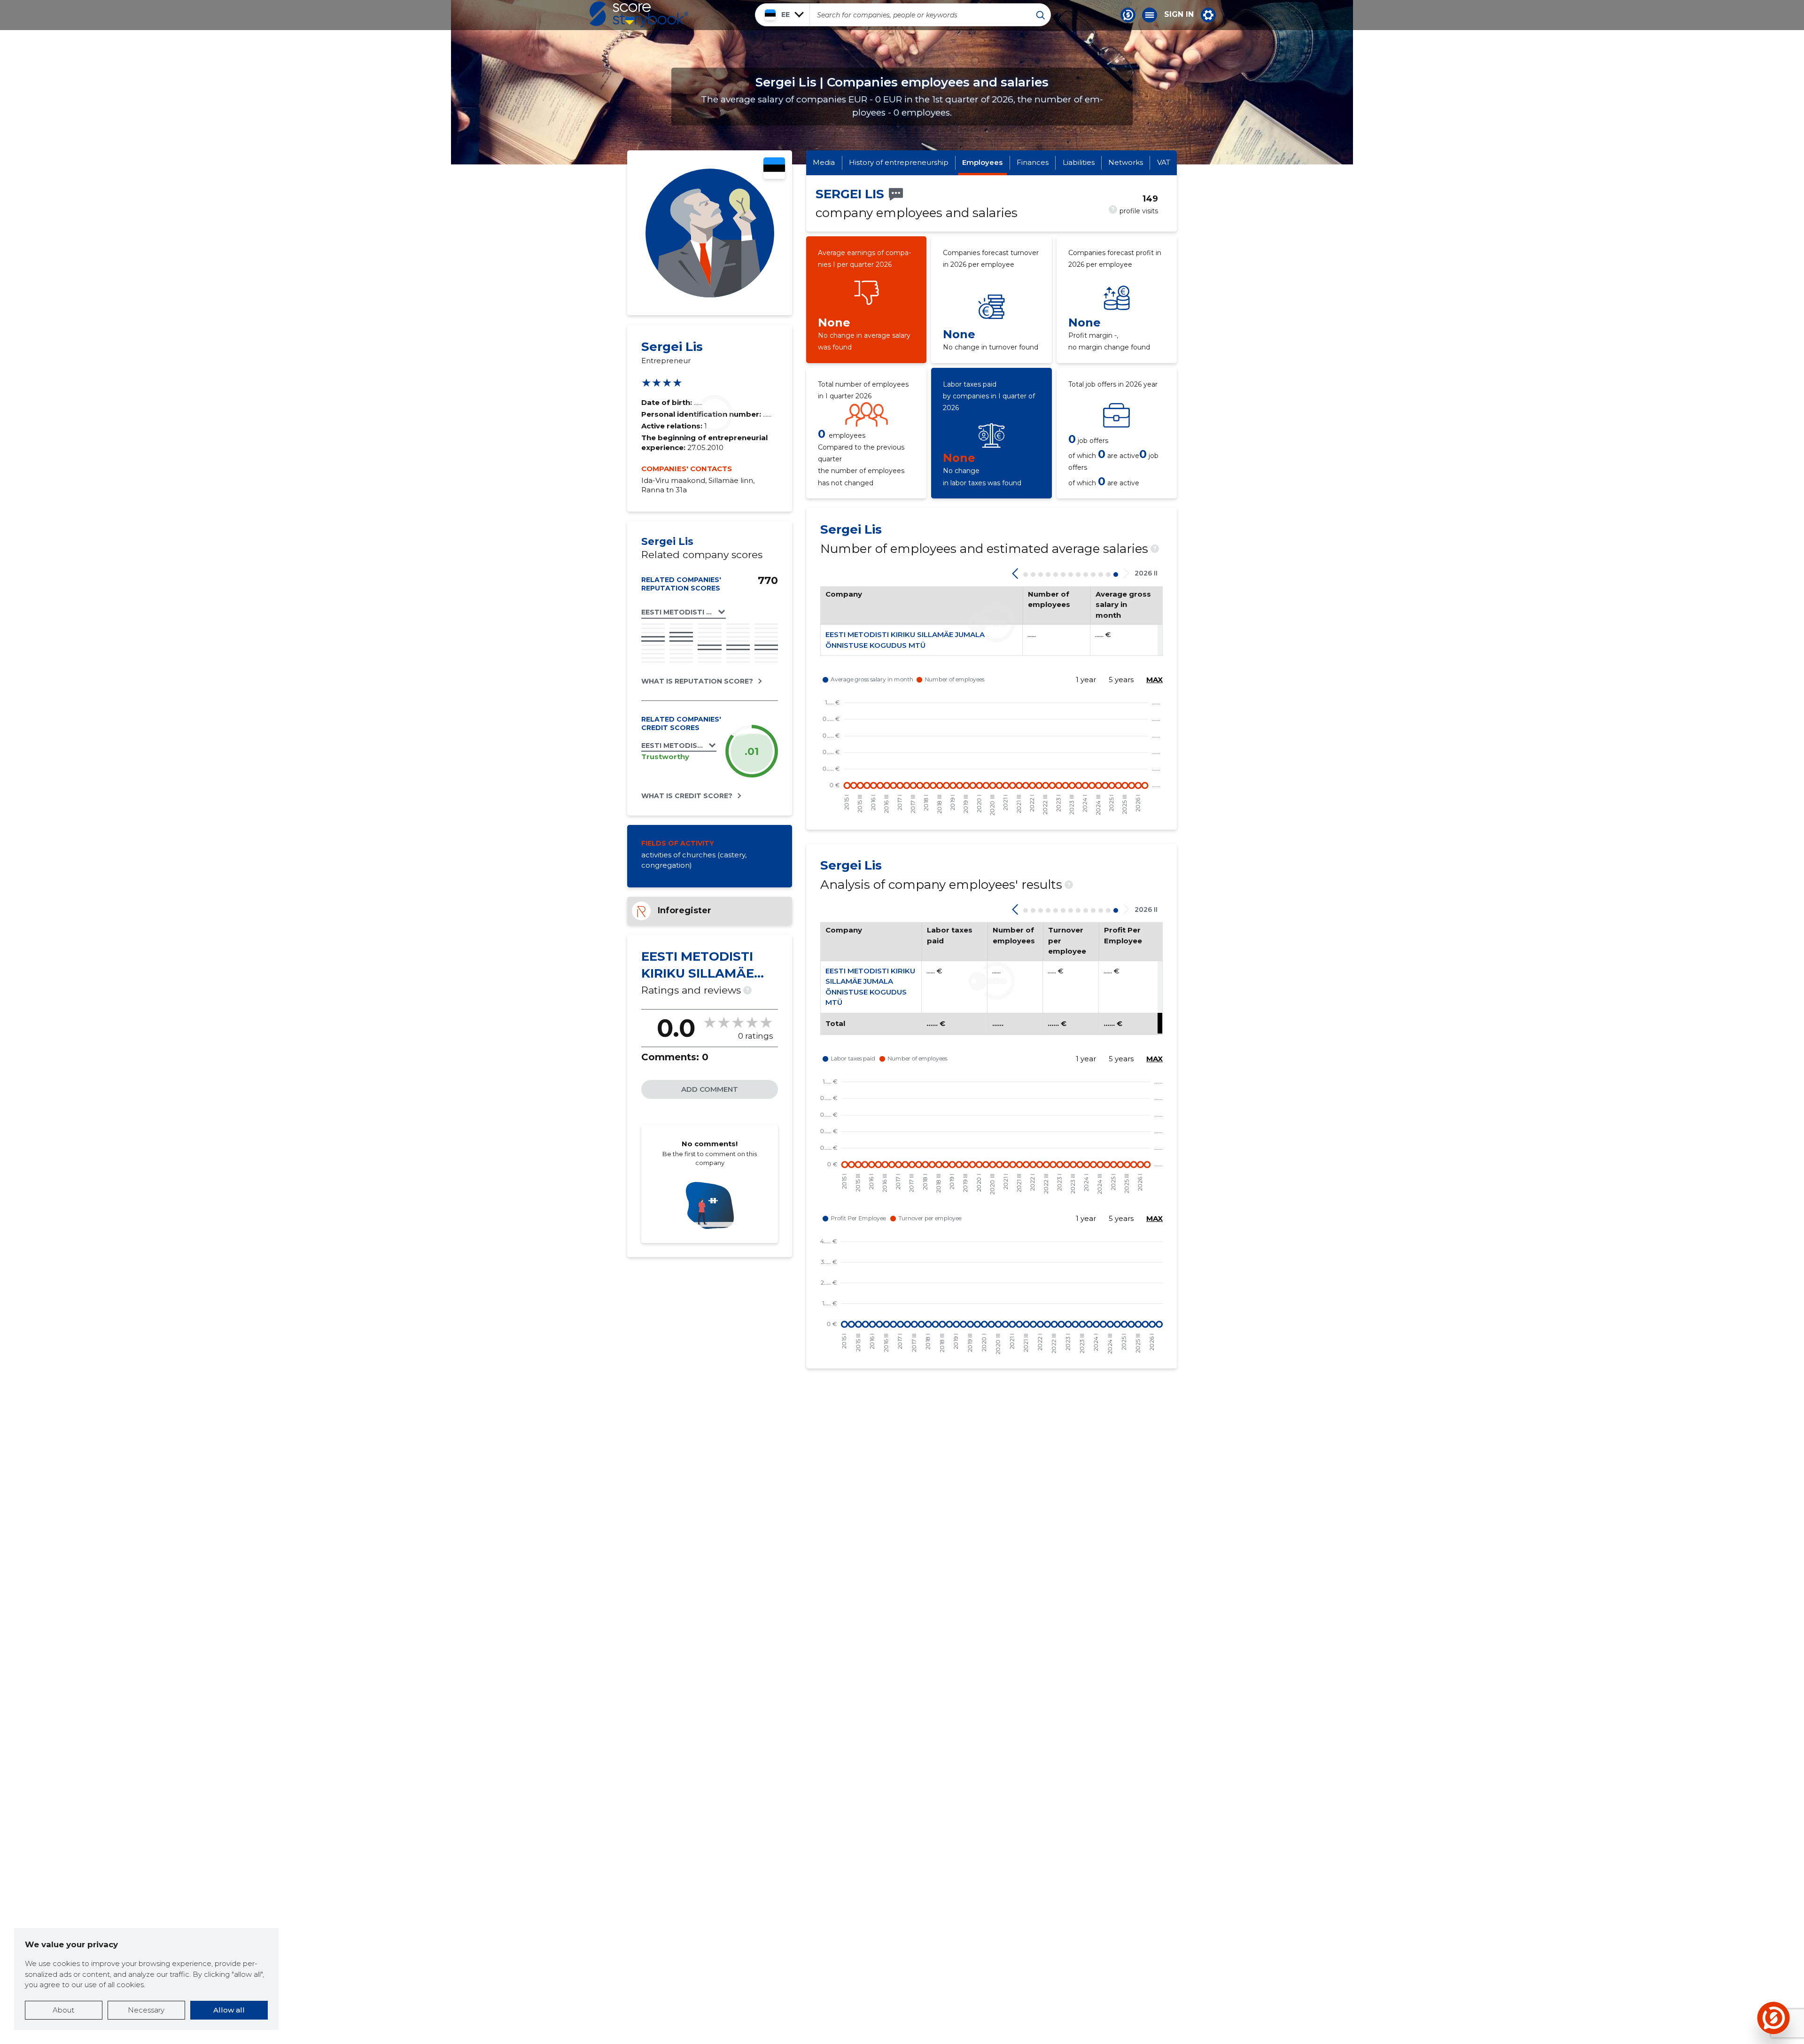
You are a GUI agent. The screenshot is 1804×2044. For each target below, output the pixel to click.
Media (824, 162)
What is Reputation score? (697, 681)
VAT (1164, 162)
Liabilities (1079, 162)
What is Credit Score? (687, 796)
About (63, 2010)
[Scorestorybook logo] (639, 15)
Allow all (229, 2010)
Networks (1126, 162)
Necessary (146, 2010)
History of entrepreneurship (899, 162)
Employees (982, 162)
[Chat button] (1128, 15)
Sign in (1179, 15)
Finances (1033, 162)
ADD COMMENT (710, 1089)
